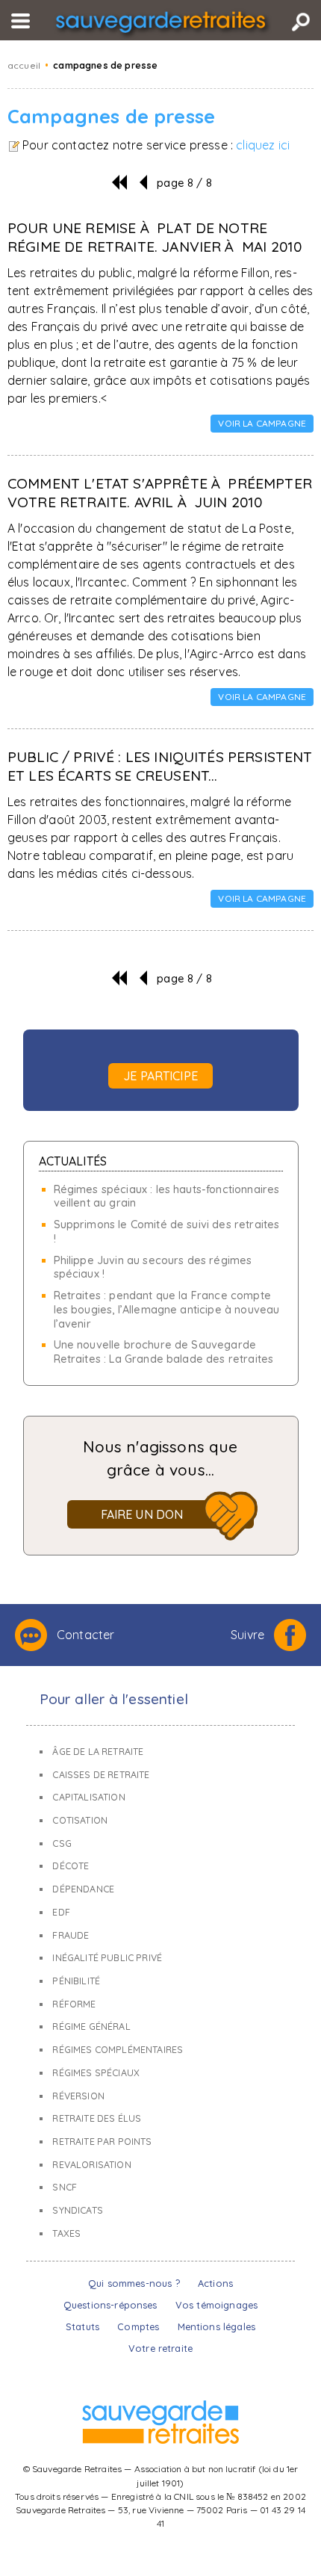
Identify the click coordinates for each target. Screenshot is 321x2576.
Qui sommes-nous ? (134, 2283)
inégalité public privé (107, 1958)
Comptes (138, 2326)
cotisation (80, 1820)
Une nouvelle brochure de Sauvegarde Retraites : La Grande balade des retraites (164, 1352)
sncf (65, 2187)
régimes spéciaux (96, 2073)
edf (61, 1912)
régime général (91, 2027)
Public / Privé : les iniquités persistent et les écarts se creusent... (160, 766)
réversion (78, 2096)
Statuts (82, 2326)
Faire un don (142, 1514)
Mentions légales (217, 2326)
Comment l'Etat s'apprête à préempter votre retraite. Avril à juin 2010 (160, 493)
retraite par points (102, 2142)
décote (71, 1866)
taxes (66, 2233)
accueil (24, 65)
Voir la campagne (262, 423)
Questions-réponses (110, 2305)
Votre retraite (160, 2348)
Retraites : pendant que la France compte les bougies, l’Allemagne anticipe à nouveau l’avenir (167, 1309)
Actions (215, 2283)
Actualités (73, 1161)
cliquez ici (263, 145)
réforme (74, 2004)
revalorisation (91, 2165)
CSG (62, 1843)
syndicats (77, 2210)
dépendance (83, 1889)
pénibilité (76, 1981)
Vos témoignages (216, 2305)
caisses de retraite (101, 1775)
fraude (71, 1935)
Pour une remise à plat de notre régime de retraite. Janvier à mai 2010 (155, 237)
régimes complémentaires (118, 2050)
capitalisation (88, 1797)
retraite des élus (97, 2118)
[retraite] (160, 25)
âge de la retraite (98, 1752)
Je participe (160, 1076)
